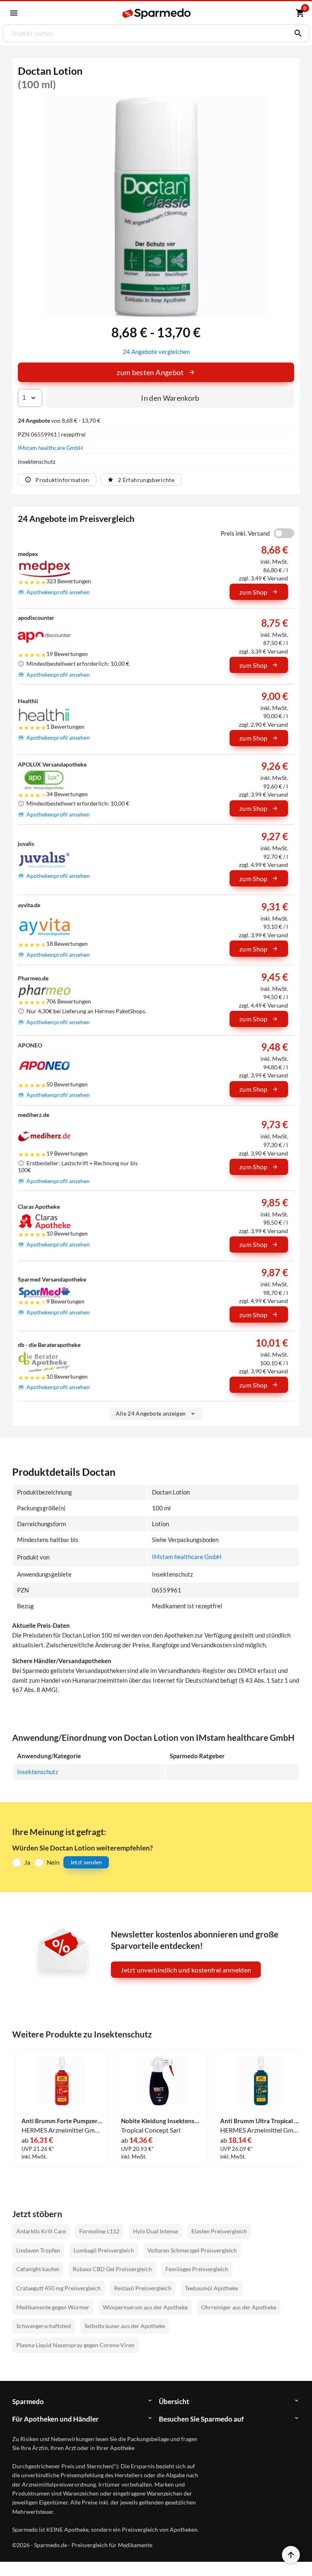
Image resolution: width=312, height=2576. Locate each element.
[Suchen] (296, 33)
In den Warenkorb (170, 398)
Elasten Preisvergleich (219, 2231)
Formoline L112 (99, 2231)
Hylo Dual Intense (155, 2231)
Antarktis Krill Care (41, 2231)
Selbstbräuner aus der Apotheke (125, 2326)
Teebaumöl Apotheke (211, 2288)
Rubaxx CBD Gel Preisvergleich (112, 2269)
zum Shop (253, 592)
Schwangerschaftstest (44, 2326)
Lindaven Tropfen (38, 2250)
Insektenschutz (38, 1772)
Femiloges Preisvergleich (197, 2269)
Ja (27, 1862)
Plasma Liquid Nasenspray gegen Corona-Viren (75, 2345)
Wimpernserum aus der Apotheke (145, 2307)
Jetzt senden (86, 1862)
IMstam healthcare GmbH (50, 448)
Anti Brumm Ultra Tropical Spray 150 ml (260, 2121)
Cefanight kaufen (38, 2269)
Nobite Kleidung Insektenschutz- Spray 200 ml (161, 2121)
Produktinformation (62, 480)
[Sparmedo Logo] (157, 14)
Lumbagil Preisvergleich (104, 2250)
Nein (53, 1862)
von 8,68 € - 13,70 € (59, 420)
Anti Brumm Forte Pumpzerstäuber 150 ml (62, 2121)
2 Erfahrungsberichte (146, 480)
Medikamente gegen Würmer (53, 2307)
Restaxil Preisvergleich (143, 2288)
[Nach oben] (291, 2555)
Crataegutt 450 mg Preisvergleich (58, 2288)
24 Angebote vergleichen (156, 352)
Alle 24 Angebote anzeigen (151, 1413)
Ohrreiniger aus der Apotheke (239, 2307)
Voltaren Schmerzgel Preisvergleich (192, 2250)
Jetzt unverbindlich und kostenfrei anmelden (186, 1970)
